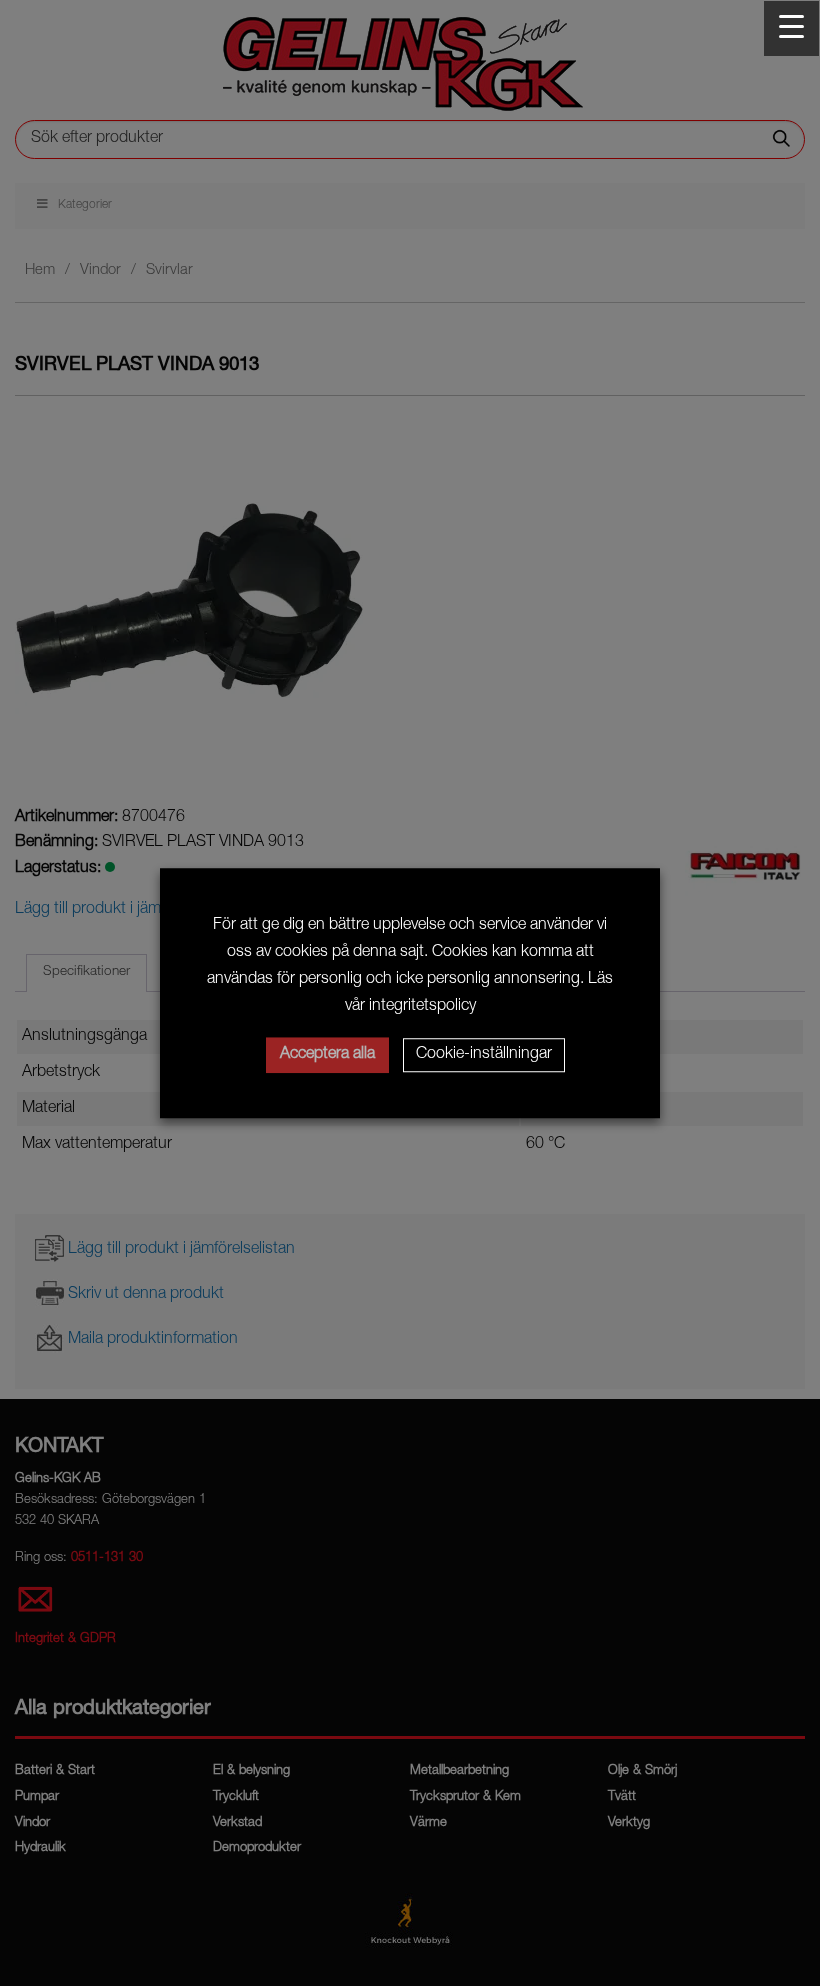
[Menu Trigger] (791, 28)
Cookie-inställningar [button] (484, 1055)
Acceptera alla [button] (327, 1055)
